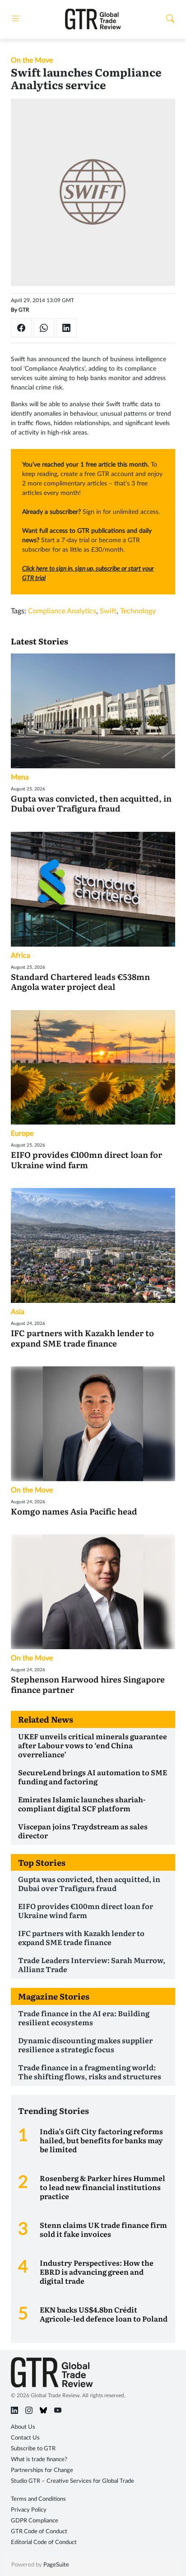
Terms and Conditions (38, 2499)
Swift (108, 611)
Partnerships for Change (42, 2470)
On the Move (32, 60)
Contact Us (25, 2438)
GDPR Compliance (35, 2521)
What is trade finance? (39, 2460)
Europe (22, 1134)
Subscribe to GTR (33, 2449)
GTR (24, 310)
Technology (138, 611)
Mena (20, 777)
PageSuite (56, 2565)
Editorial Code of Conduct (44, 2542)
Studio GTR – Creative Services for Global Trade (72, 2481)
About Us (23, 2427)
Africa (21, 956)
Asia (18, 1312)
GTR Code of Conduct (39, 2532)
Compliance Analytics (62, 611)
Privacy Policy (29, 2510)
